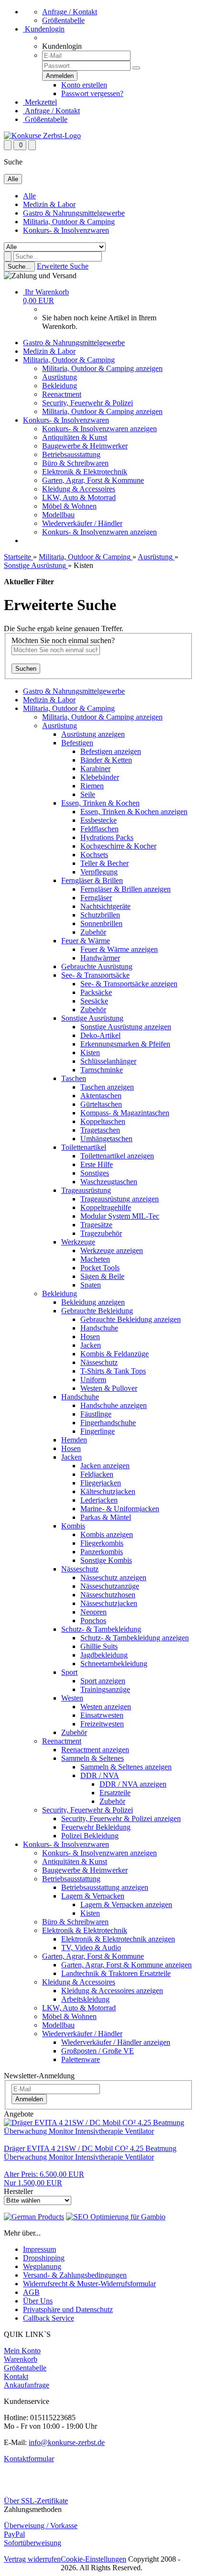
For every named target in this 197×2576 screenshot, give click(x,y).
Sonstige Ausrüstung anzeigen (126, 1027)
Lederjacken (99, 1500)
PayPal (14, 2534)
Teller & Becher (104, 863)
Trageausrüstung (86, 1190)
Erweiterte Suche (63, 266)
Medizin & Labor (49, 204)
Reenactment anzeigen (95, 1750)
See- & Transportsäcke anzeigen (129, 984)
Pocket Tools (100, 1268)
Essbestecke (98, 820)
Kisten (90, 1053)
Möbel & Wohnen (69, 506)
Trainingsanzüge (105, 1689)
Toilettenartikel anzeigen (117, 1156)
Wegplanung (42, 2266)
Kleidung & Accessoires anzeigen (112, 1991)
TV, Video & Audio (91, 1948)
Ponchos (93, 1621)
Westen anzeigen (106, 1707)
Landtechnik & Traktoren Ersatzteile (116, 1973)
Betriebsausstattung (71, 454)
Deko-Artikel (100, 1035)
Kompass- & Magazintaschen (125, 1113)
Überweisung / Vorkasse (41, 2526)
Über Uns (38, 2301)
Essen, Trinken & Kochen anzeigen (134, 812)
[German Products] (34, 2217)
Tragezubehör (101, 1233)
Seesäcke (94, 1001)
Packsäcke (96, 992)
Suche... (19, 267)
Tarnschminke (102, 1070)
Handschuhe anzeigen (114, 1405)
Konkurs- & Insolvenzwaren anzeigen (99, 429)
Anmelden (29, 2099)
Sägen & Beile (102, 1276)
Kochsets (94, 855)
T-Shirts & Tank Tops (113, 1371)
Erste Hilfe (97, 1164)
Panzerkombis (102, 1552)
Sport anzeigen (103, 1681)
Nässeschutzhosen (108, 1595)
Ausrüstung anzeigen (93, 734)
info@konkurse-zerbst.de (67, 2442)
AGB (31, 2292)
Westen (72, 1698)
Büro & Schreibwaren (75, 463)
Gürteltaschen (101, 1104)
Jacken (91, 1345)
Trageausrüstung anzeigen (120, 1199)
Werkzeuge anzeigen (112, 1250)
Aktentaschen (101, 1096)
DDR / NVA (100, 1775)
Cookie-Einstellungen (93, 2559)
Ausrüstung (60, 377)
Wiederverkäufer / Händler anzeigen (116, 2042)
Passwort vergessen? (92, 93)
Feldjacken (97, 1474)
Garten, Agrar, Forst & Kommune (93, 480)
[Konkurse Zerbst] (42, 136)
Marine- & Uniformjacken (120, 1509)
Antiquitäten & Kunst (75, 437)
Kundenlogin (44, 29)
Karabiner (95, 769)
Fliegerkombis (102, 1543)
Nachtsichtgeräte (105, 906)
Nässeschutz (99, 1362)
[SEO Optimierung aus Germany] (116, 2217)
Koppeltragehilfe (106, 1207)
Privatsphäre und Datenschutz (68, 2309)
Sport (69, 1672)
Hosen (90, 1337)
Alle (29, 196)
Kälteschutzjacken (108, 1491)
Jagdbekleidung (104, 1655)
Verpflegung (99, 872)
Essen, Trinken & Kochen (100, 803)
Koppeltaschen (103, 1121)
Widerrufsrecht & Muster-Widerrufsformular (89, 2284)
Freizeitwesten (102, 1724)
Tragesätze (96, 1225)
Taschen (74, 1078)
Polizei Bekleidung (90, 1836)
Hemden (74, 1440)
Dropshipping (44, 2258)
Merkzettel (40, 102)
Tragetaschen (100, 1130)
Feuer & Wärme (86, 941)
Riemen (92, 786)
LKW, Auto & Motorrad (79, 497)
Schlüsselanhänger (108, 1061)
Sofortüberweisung (33, 2543)
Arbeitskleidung (85, 1999)
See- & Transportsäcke (95, 975)
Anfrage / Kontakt (70, 12)
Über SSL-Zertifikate (36, 2501)
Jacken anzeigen (105, 1466)
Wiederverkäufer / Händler (82, 523)
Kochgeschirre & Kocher (118, 846)
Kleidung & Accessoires (79, 489)
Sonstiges (95, 1173)
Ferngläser (96, 898)
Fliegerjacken (101, 1483)
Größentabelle (63, 20)
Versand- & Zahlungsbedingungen (75, 2275)
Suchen (26, 669)
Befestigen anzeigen (111, 751)
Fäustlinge (96, 1414)
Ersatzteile (115, 1793)
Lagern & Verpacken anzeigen (126, 1905)
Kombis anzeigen (107, 1534)
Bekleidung (60, 386)
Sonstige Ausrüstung (92, 1018)
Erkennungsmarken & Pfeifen (125, 1044)
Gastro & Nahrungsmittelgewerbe (74, 213)
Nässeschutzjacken (109, 1603)
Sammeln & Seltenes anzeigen (126, 1767)
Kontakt (16, 2376)
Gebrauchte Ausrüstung (97, 966)
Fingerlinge (98, 1431)
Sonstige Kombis (106, 1560)
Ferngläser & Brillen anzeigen (126, 889)
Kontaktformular (29, 2459)
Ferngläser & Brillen (92, 880)
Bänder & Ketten (106, 760)
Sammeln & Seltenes (93, 1758)
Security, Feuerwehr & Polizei (88, 403)
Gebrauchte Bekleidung (97, 1311)
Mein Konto (22, 2351)
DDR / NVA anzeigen (133, 1784)
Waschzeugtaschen (109, 1182)
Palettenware (81, 2059)
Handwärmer (100, 958)
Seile (88, 794)
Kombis (73, 1526)
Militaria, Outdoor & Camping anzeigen (102, 368)
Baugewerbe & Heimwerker (85, 446)
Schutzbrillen (100, 915)
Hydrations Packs (107, 837)
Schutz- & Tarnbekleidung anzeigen (135, 1638)
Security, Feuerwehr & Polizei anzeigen (121, 1818)
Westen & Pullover (109, 1388)
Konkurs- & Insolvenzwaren (66, 230)
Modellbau (58, 515)
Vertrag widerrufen (32, 2559)
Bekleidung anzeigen (93, 1302)
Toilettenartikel (84, 1147)
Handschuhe (99, 1328)
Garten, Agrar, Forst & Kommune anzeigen (126, 1965)
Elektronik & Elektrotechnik (85, 472)
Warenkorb (21, 2359)
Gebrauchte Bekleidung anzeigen (131, 1319)
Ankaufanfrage (27, 2385)
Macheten (95, 1259)
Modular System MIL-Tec (120, 1216)
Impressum (39, 2249)
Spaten (91, 1285)
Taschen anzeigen (107, 1087)
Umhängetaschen (106, 1139)
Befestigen (77, 743)
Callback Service (49, 2318)
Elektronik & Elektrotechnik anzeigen (118, 1939)
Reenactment (62, 394)
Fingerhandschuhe (108, 1423)
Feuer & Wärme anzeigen (119, 949)
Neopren (93, 1612)
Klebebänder (100, 777)
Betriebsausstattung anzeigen (105, 1887)
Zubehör (93, 932)
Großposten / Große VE (98, 2051)
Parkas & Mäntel (106, 1517)
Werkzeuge (78, 1242)
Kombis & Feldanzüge (115, 1354)
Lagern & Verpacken (93, 1896)
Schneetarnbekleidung (114, 1664)
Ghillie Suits (99, 1646)
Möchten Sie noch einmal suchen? (63, 640)
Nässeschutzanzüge (110, 1586)
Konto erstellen (84, 85)
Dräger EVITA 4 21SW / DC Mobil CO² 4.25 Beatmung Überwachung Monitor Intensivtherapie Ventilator (90, 2153)
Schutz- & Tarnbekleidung (101, 1629)
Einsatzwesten (102, 1715)
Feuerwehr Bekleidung (96, 1827)
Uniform (93, 1380)
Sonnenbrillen (101, 923)
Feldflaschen (99, 829)
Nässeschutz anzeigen (113, 1577)
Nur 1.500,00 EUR (44, 2178)
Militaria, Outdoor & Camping (69, 222)
